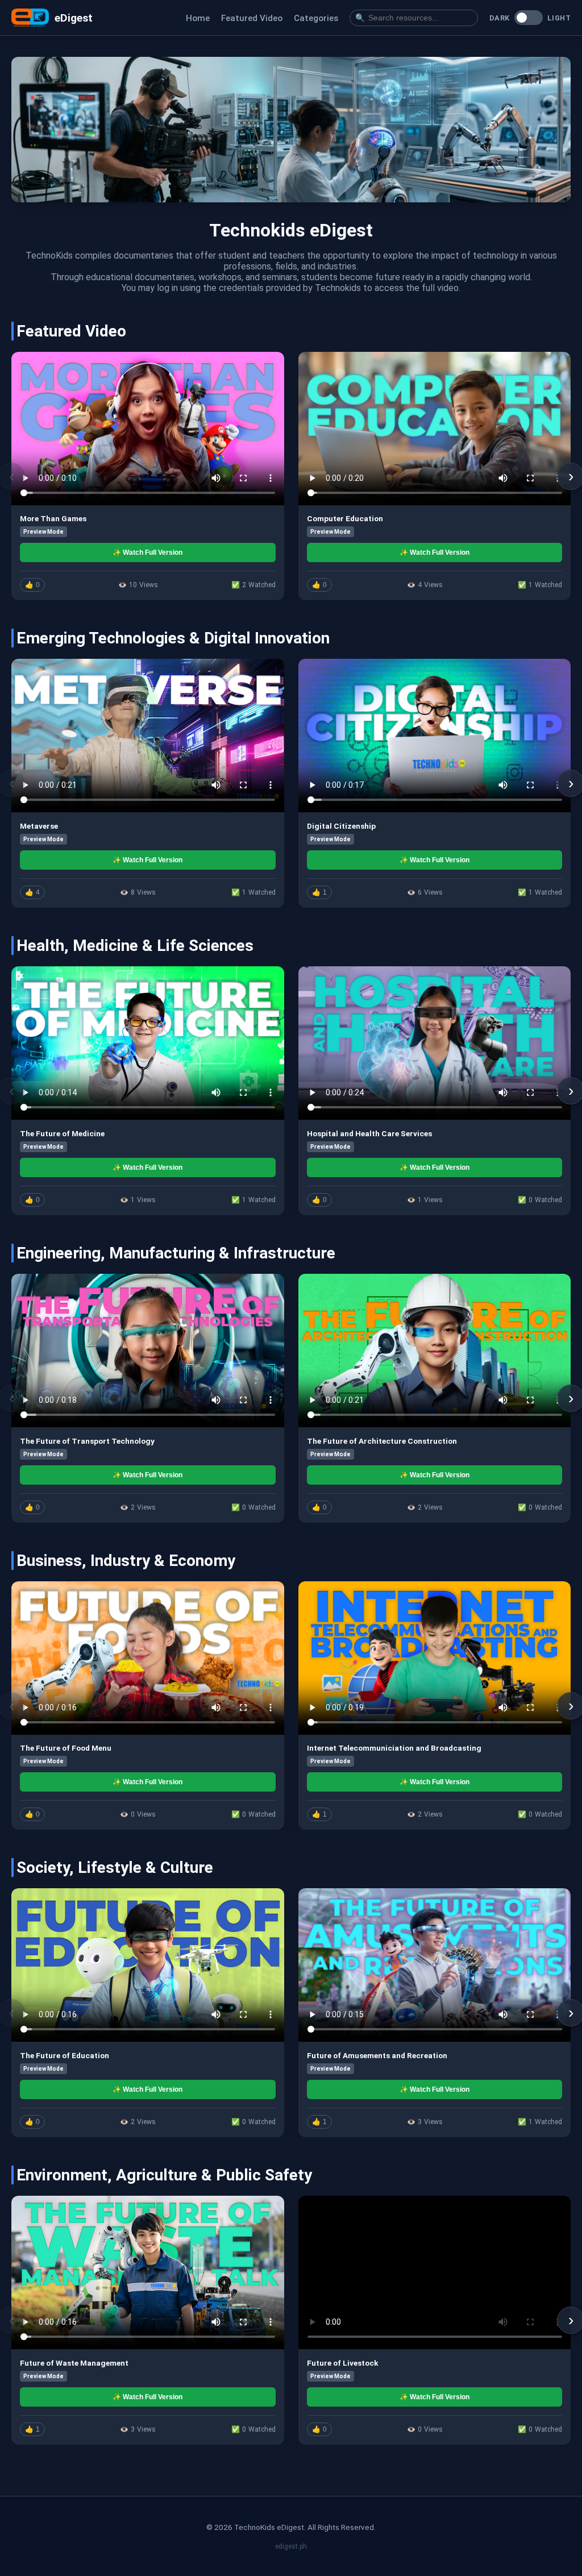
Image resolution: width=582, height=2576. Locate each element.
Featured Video (252, 18)
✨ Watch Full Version (147, 552)
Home (198, 18)
